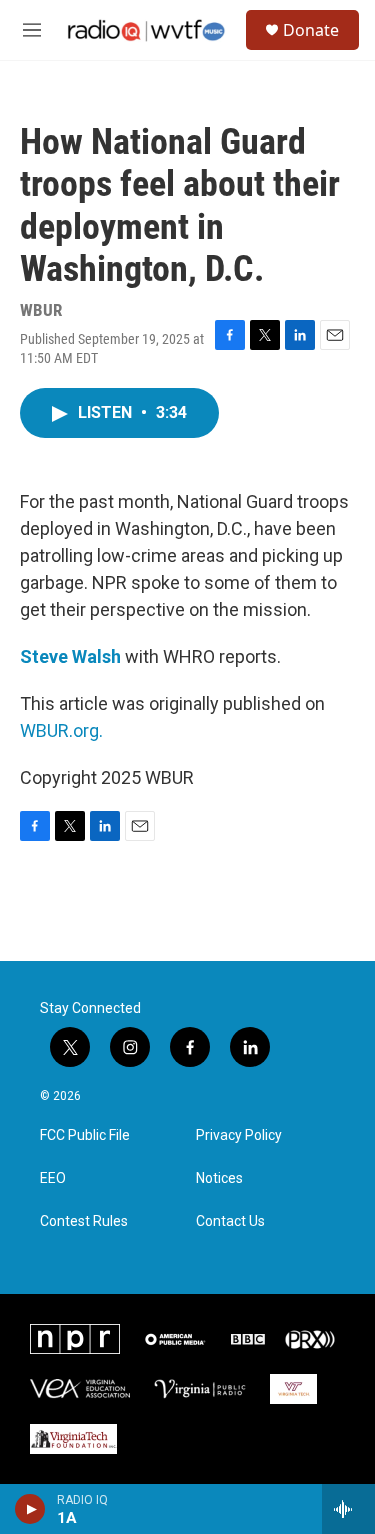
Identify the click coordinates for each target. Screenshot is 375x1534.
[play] (30, 1509)
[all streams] (348, 1509)
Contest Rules (84, 1221)
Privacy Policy (239, 1135)
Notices (219, 1178)
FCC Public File (85, 1135)
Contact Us (230, 1221)
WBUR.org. (61, 730)
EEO (53, 1178)
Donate (311, 30)
